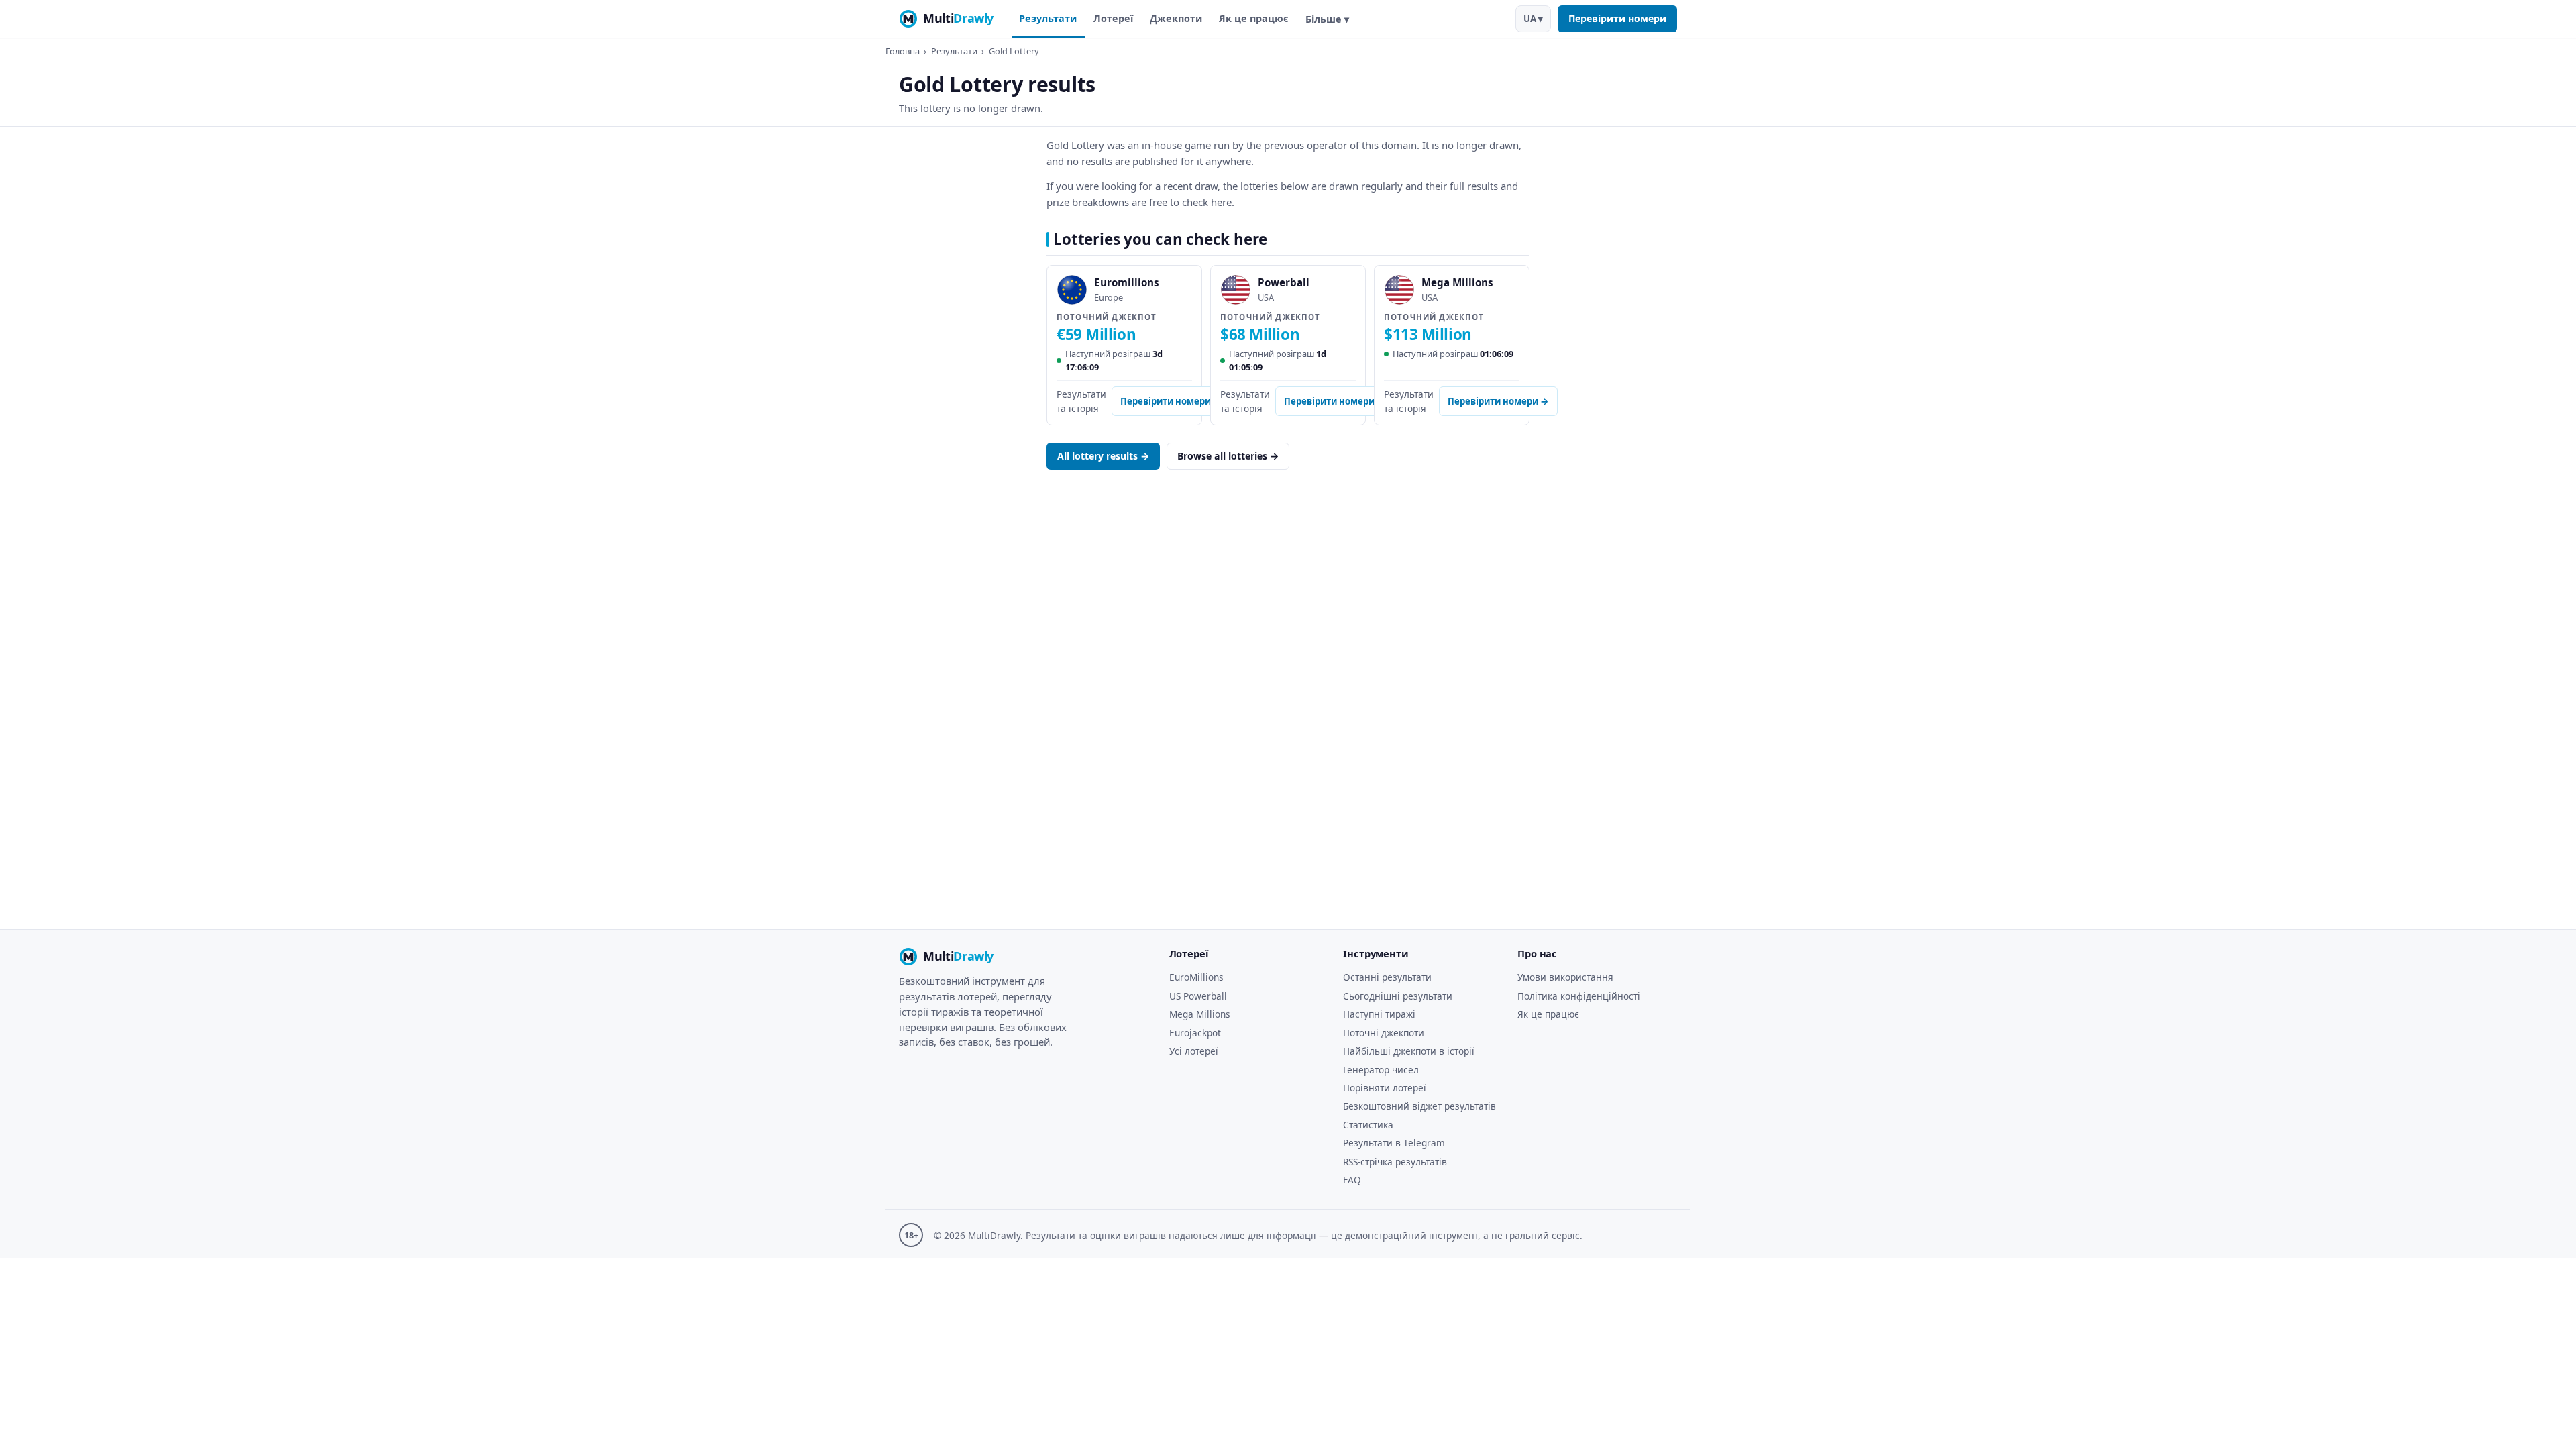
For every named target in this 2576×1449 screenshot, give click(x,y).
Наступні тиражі (1379, 1014)
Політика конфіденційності (1579, 996)
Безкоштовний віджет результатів (1419, 1106)
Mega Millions (1200, 1014)
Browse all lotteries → (1228, 456)
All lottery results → (1103, 456)
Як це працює (1254, 18)
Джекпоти (1176, 18)
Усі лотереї (1194, 1051)
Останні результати (1387, 977)
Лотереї (1113, 18)
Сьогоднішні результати (1398, 996)
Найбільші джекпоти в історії (1409, 1051)
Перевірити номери (1617, 18)
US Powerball (1198, 996)
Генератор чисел (1381, 1070)
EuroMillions (1196, 977)
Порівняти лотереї (1385, 1088)
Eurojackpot (1195, 1033)
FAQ (1352, 1180)
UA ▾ (1533, 19)
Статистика (1368, 1125)
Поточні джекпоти (1384, 1033)
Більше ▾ (1327, 19)
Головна (903, 51)
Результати (1048, 18)
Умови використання (1565, 977)
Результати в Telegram (1394, 1143)
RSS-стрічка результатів (1395, 1162)
